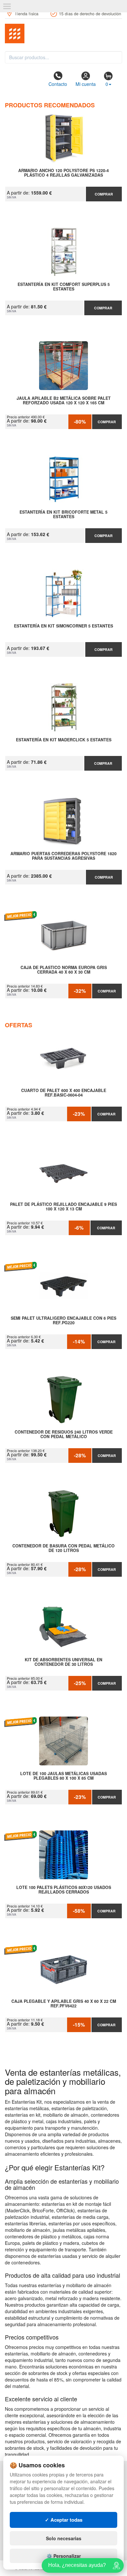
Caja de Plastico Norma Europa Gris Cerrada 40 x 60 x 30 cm (64, 970)
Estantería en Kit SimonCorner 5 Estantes (63, 626)
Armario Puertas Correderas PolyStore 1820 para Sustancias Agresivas (63, 856)
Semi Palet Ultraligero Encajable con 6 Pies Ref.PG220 (63, 1321)
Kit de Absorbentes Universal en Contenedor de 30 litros (63, 1662)
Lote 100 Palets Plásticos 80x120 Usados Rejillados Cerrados (64, 1890)
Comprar (104, 194)
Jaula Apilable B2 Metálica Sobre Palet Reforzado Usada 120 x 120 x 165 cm (64, 401)
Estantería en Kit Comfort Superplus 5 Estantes (64, 287)
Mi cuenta (86, 84)
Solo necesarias (64, 2538)
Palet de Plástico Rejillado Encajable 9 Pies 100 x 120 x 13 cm (63, 1207)
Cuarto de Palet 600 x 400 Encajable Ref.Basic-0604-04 (64, 1093)
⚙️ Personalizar (64, 2556)
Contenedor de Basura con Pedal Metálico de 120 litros (63, 1548)
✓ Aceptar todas (64, 2520)
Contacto (58, 84)
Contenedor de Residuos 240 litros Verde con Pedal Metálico (64, 1435)
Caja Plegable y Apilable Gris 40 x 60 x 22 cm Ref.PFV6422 (64, 2004)
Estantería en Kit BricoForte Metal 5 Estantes (63, 515)
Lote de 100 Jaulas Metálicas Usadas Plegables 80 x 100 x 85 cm (63, 1776)
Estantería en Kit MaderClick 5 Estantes (64, 740)
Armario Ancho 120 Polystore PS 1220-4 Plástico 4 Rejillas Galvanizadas (63, 173)
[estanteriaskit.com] (63, 34)
